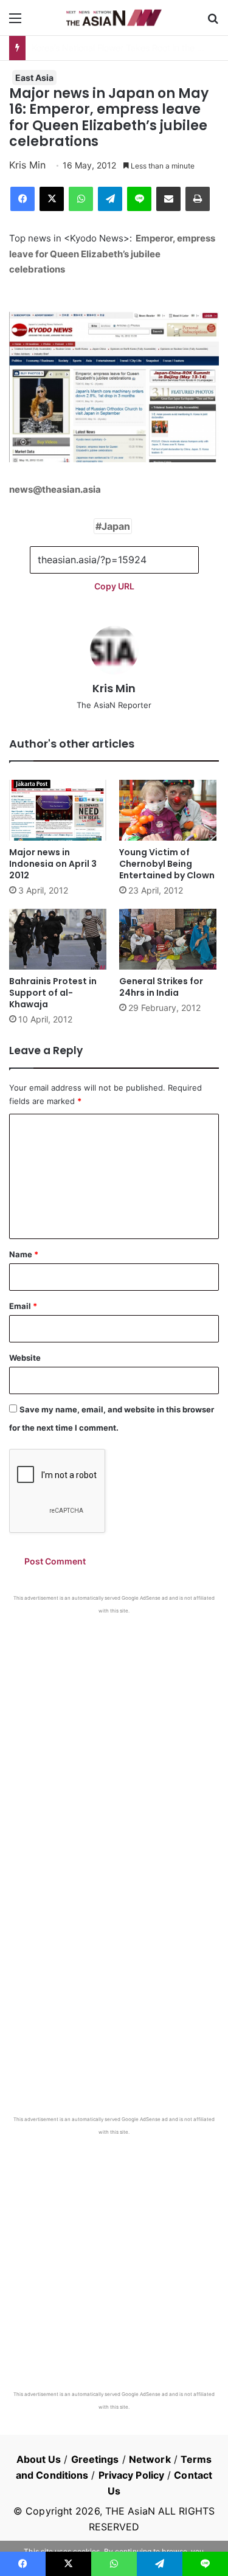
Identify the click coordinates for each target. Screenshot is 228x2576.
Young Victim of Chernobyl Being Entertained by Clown (167, 864)
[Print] (198, 199)
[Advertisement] (114, 1734)
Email (23, 1306)
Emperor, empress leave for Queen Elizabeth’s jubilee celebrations (112, 254)
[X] (52, 199)
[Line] (139, 199)
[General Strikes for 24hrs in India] (169, 939)
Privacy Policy (131, 2475)
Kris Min (27, 165)
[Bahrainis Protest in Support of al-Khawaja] (59, 939)
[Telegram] (110, 199)
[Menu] (15, 22)
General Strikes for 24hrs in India (161, 987)
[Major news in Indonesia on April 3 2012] (59, 810)
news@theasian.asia (55, 489)
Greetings (95, 2459)
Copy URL (114, 586)
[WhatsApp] (81, 199)
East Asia (34, 78)
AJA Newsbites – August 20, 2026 (99, 48)
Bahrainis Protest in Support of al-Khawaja (53, 993)
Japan (116, 526)
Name (24, 1254)
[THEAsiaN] (114, 18)
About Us (39, 2459)
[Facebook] (22, 199)
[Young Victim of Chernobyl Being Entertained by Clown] (169, 810)
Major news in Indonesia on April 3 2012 (53, 864)
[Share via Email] (168, 199)
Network (150, 2459)
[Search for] (213, 22)
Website (25, 1358)
